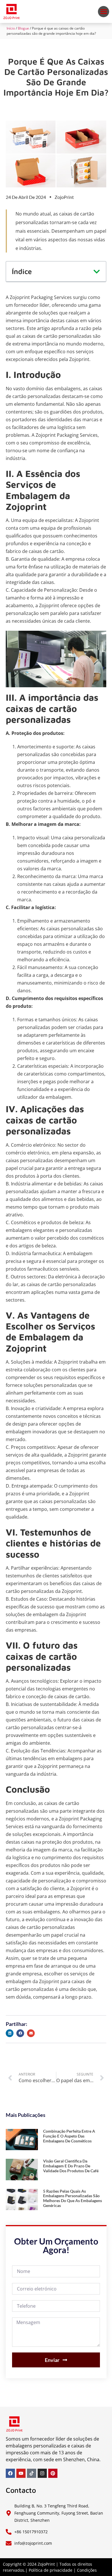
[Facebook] (10, 2473)
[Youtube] (21, 2473)
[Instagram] (42, 2473)
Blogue (23, 28)
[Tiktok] (32, 2473)
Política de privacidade (51, 2570)
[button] (104, 12)
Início (11, 28)
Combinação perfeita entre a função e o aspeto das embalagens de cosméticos (69, 2136)
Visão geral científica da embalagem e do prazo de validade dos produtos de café (71, 2166)
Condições (87, 2570)
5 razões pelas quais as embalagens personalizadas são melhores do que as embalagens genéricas (73, 2198)
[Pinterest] (53, 2473)
